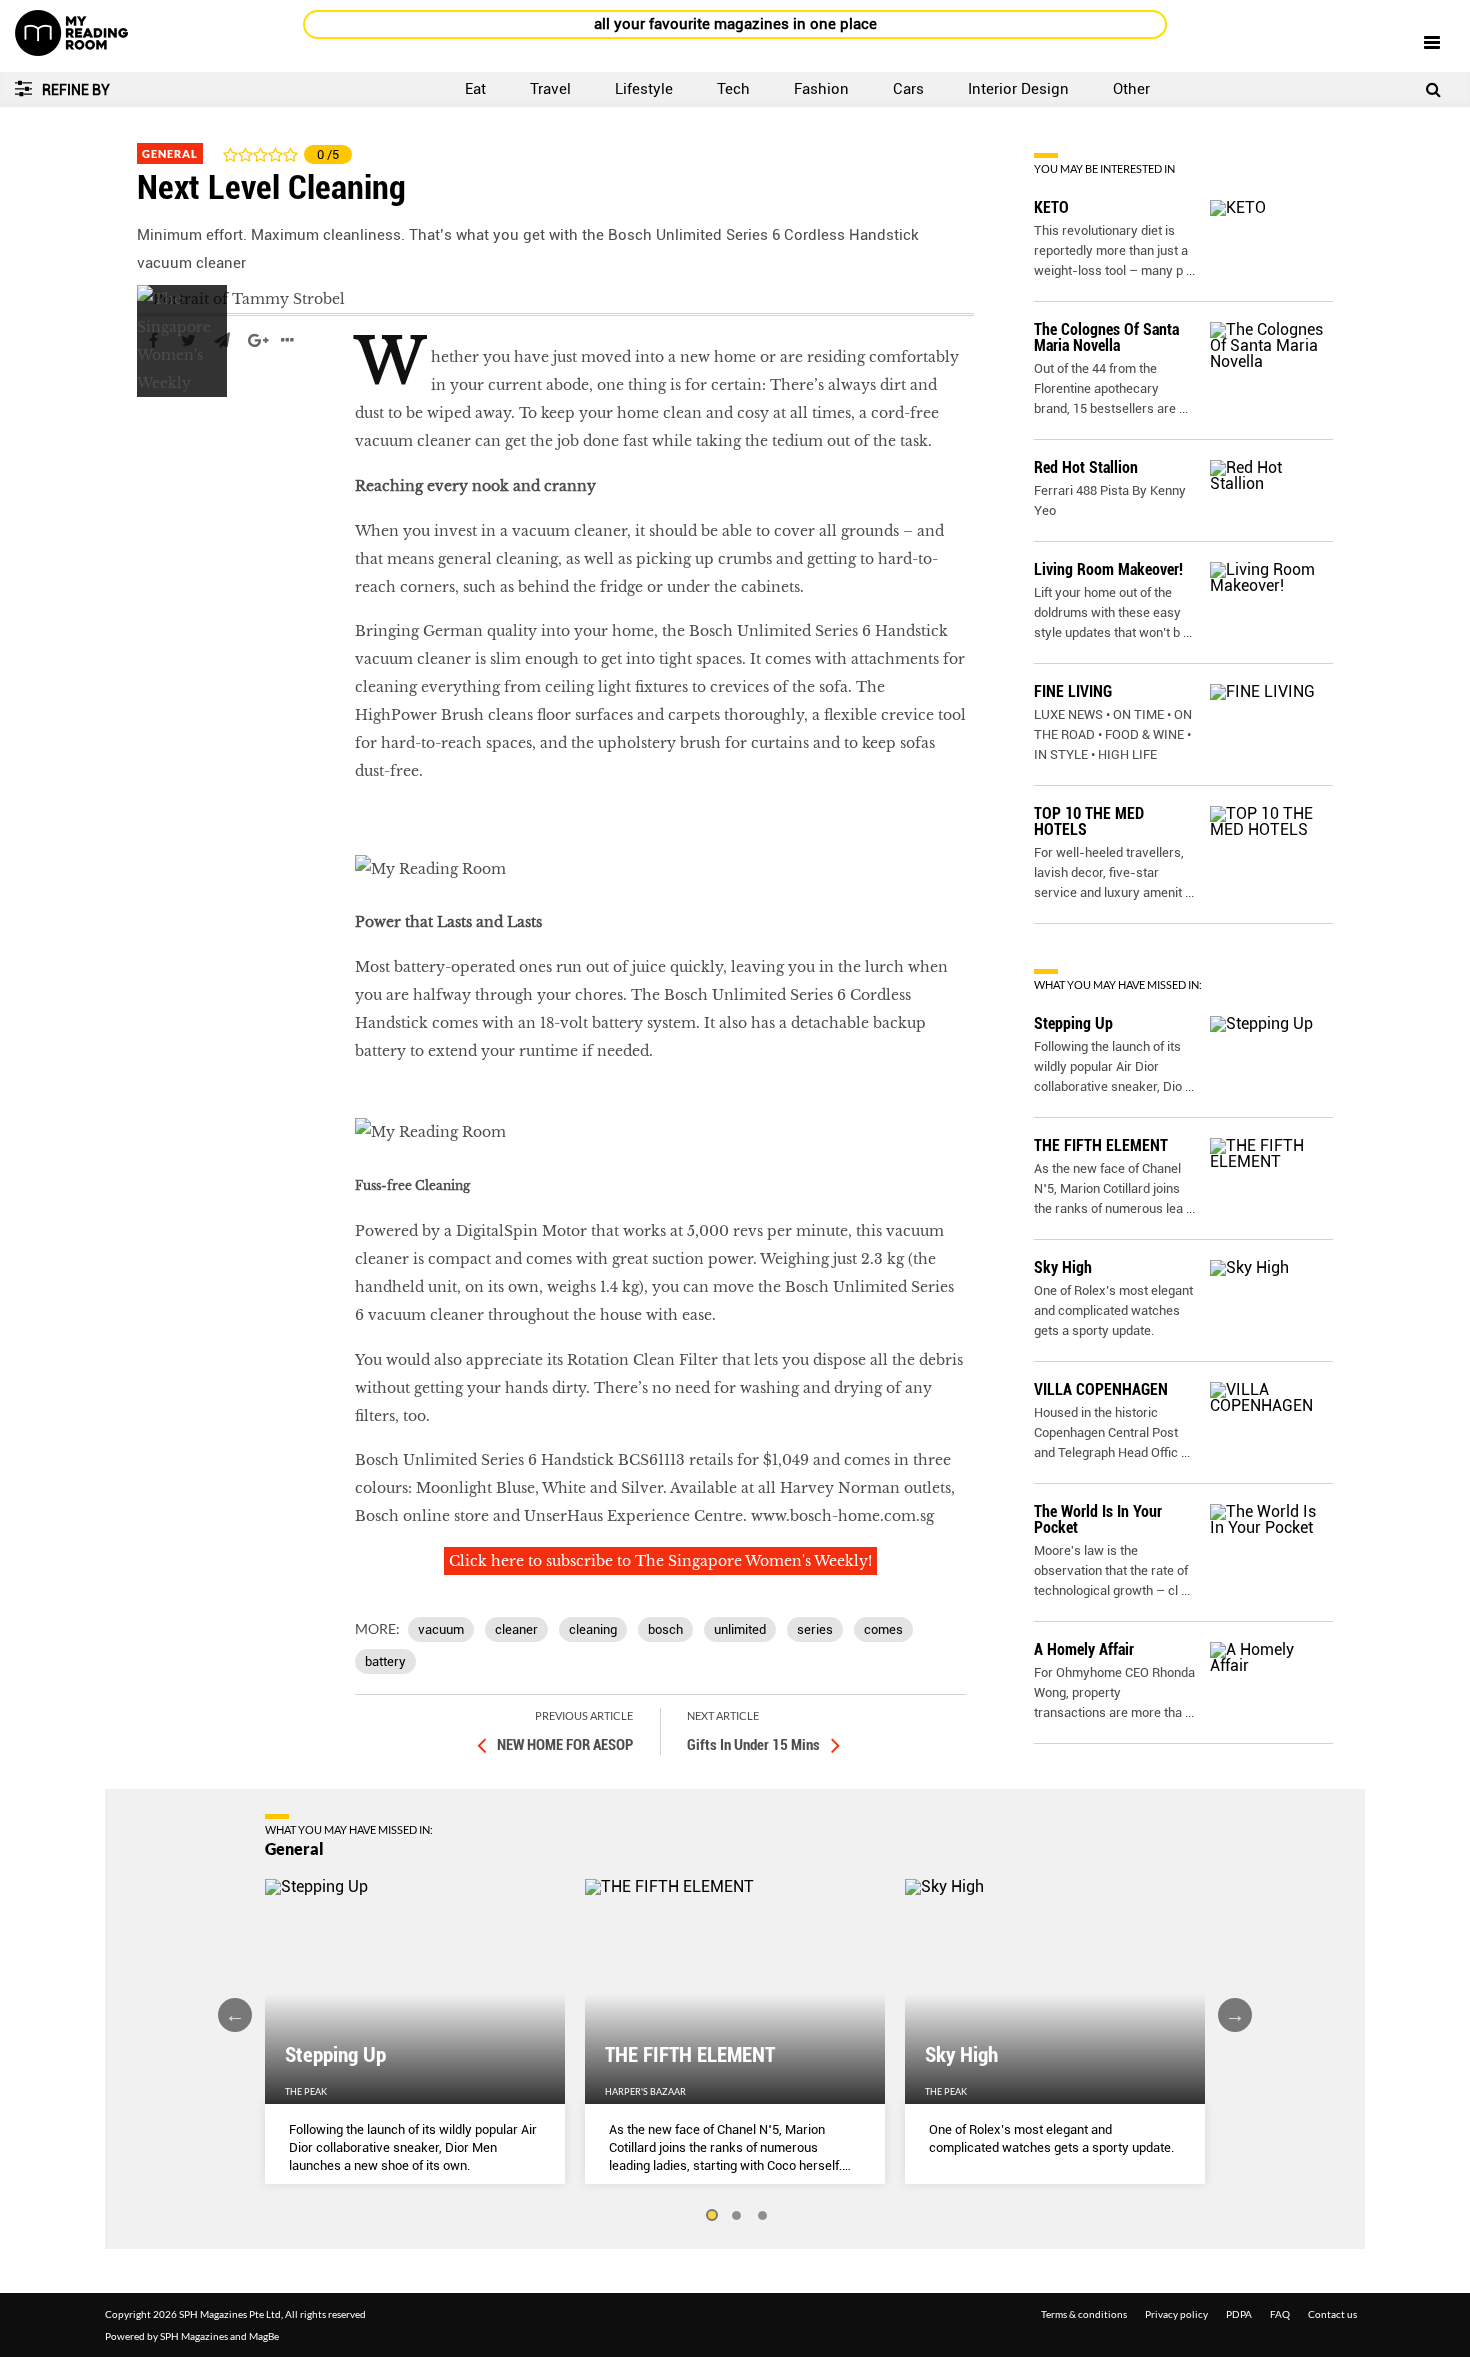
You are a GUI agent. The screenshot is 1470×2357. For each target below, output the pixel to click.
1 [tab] (711, 2216)
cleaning (593, 1629)
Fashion (821, 89)
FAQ (1280, 2314)
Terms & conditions (1084, 2314)
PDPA (1239, 2314)
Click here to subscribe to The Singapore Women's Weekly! (660, 1561)
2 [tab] (737, 2216)
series (815, 1629)
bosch (665, 1629)
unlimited (740, 1629)
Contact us (1332, 2314)
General (170, 153)
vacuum (441, 1629)
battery (385, 1661)
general (165, 400)
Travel (550, 89)
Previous (235, 2015)
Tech (733, 89)
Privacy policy (1176, 2314)
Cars (908, 89)
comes (883, 1629)
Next (1235, 2015)
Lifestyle (644, 89)
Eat (475, 89)
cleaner (516, 1629)
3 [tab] (763, 2216)
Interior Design (1018, 89)
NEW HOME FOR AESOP (565, 1745)
